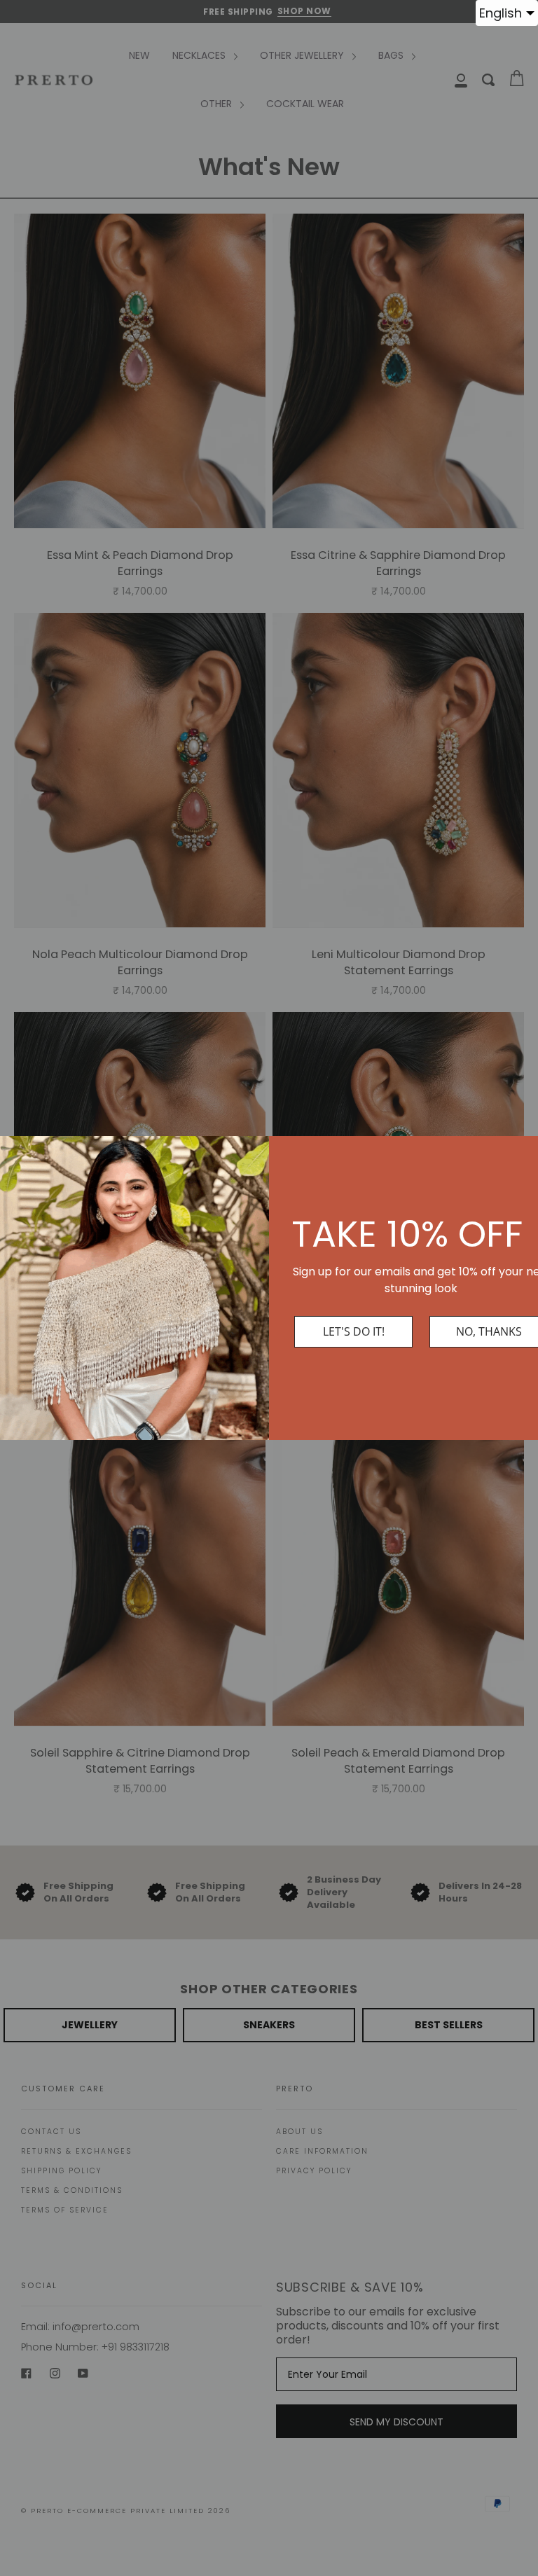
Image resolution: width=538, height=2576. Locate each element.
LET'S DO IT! (354, 1331)
